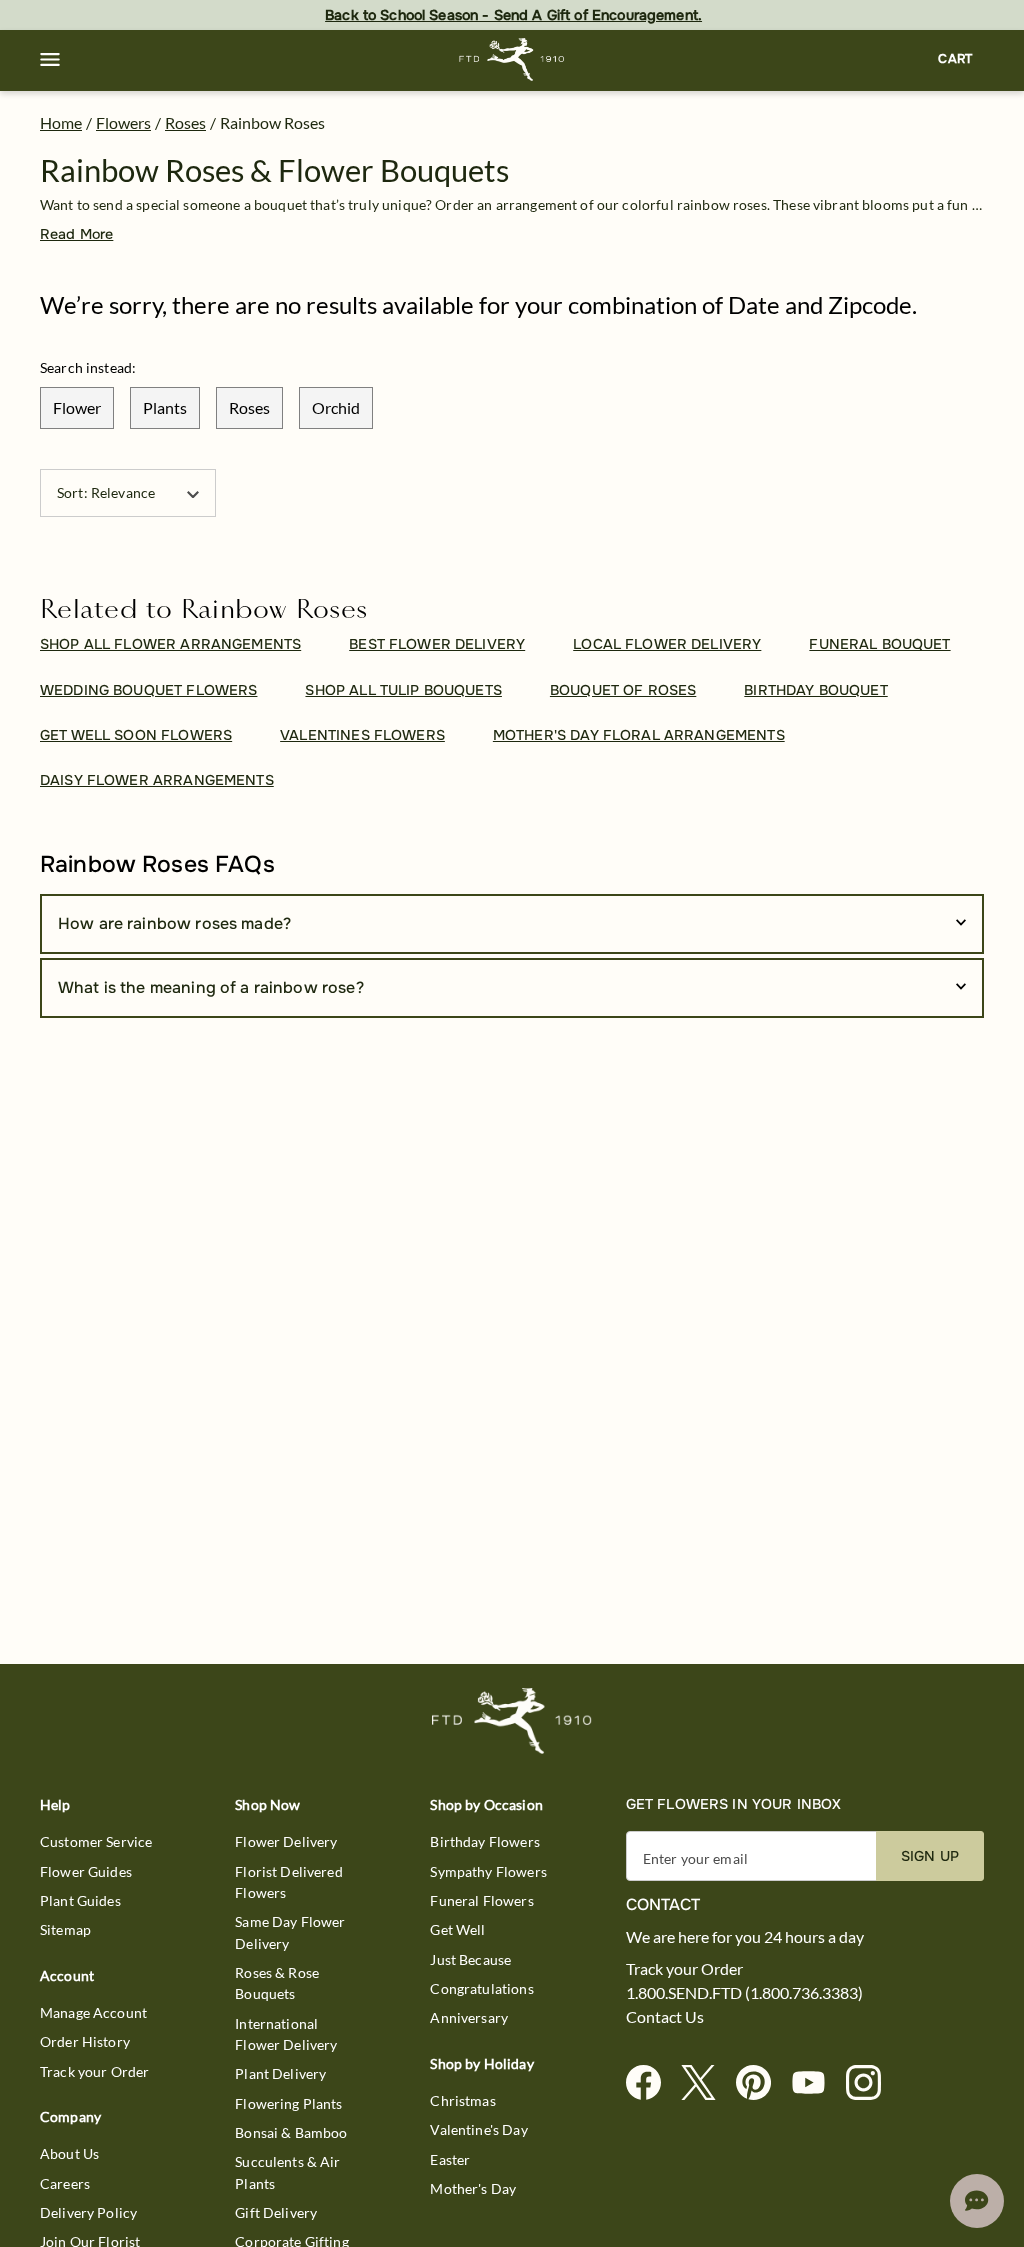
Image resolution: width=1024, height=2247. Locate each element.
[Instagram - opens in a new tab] (871, 2083)
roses (249, 407)
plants (165, 407)
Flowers (123, 122)
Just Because (470, 1959)
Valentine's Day (478, 2129)
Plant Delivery (280, 2073)
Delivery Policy (88, 2212)
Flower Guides (86, 1871)
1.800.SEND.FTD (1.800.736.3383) (744, 1993)
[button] (50, 60)
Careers (65, 2183)
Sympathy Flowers (488, 1871)
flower (77, 407)
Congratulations (481, 1988)
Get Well (457, 1929)
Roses (185, 122)
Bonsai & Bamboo (291, 2132)
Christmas (462, 2100)
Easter (450, 2159)
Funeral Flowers (481, 1900)
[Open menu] (50, 60)
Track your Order (94, 2071)
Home (61, 122)
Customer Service (96, 1841)
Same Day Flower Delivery (290, 1932)
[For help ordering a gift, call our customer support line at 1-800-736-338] (512, 59)
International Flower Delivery (286, 2034)
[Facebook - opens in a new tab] (651, 2083)
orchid (336, 407)
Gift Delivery (276, 2212)
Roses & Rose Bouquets (277, 1983)
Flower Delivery (286, 1841)
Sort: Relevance (106, 492)
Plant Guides (80, 1900)
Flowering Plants (288, 2103)
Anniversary (469, 2017)
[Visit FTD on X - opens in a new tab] (706, 2083)
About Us (69, 2153)
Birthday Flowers (484, 1841)
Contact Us (665, 2017)
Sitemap (65, 1929)
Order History (85, 2041)
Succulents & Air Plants (287, 2172)
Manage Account (93, 2012)
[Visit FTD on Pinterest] (761, 2083)
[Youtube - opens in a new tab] (816, 2083)
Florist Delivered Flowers (289, 1882)
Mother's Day (473, 2188)
